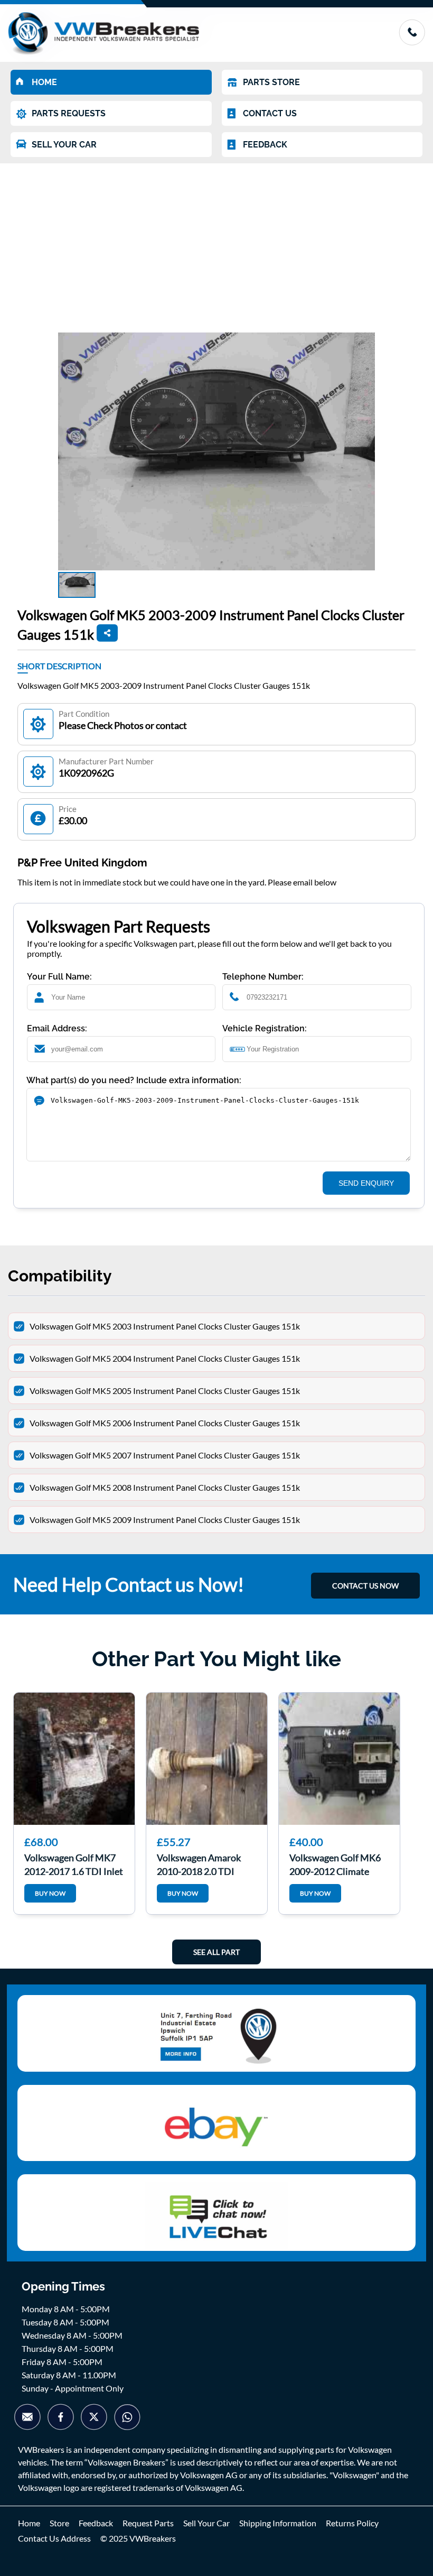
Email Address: (57, 1028)
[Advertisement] (216, 243)
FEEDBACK (265, 145)
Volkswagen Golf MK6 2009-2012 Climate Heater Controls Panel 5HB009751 (335, 1863)
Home (29, 2523)
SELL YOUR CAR (64, 145)
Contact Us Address (54, 2538)
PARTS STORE (271, 82)
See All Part (216, 1952)
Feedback (96, 2523)
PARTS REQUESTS (69, 113)
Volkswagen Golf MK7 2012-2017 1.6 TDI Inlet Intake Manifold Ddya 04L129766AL (74, 1863)
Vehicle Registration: (265, 1028)
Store (59, 2523)
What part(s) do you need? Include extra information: (134, 1080)
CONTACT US (270, 113)
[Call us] (412, 42)
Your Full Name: (59, 977)
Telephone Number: (263, 977)
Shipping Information (278, 2523)
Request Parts (148, 2523)
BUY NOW (50, 1893)
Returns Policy (352, 2523)
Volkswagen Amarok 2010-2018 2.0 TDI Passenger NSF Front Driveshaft (200, 1863)
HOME (44, 82)
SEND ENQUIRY (366, 1183)
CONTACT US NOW (365, 1586)
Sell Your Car (206, 2523)
